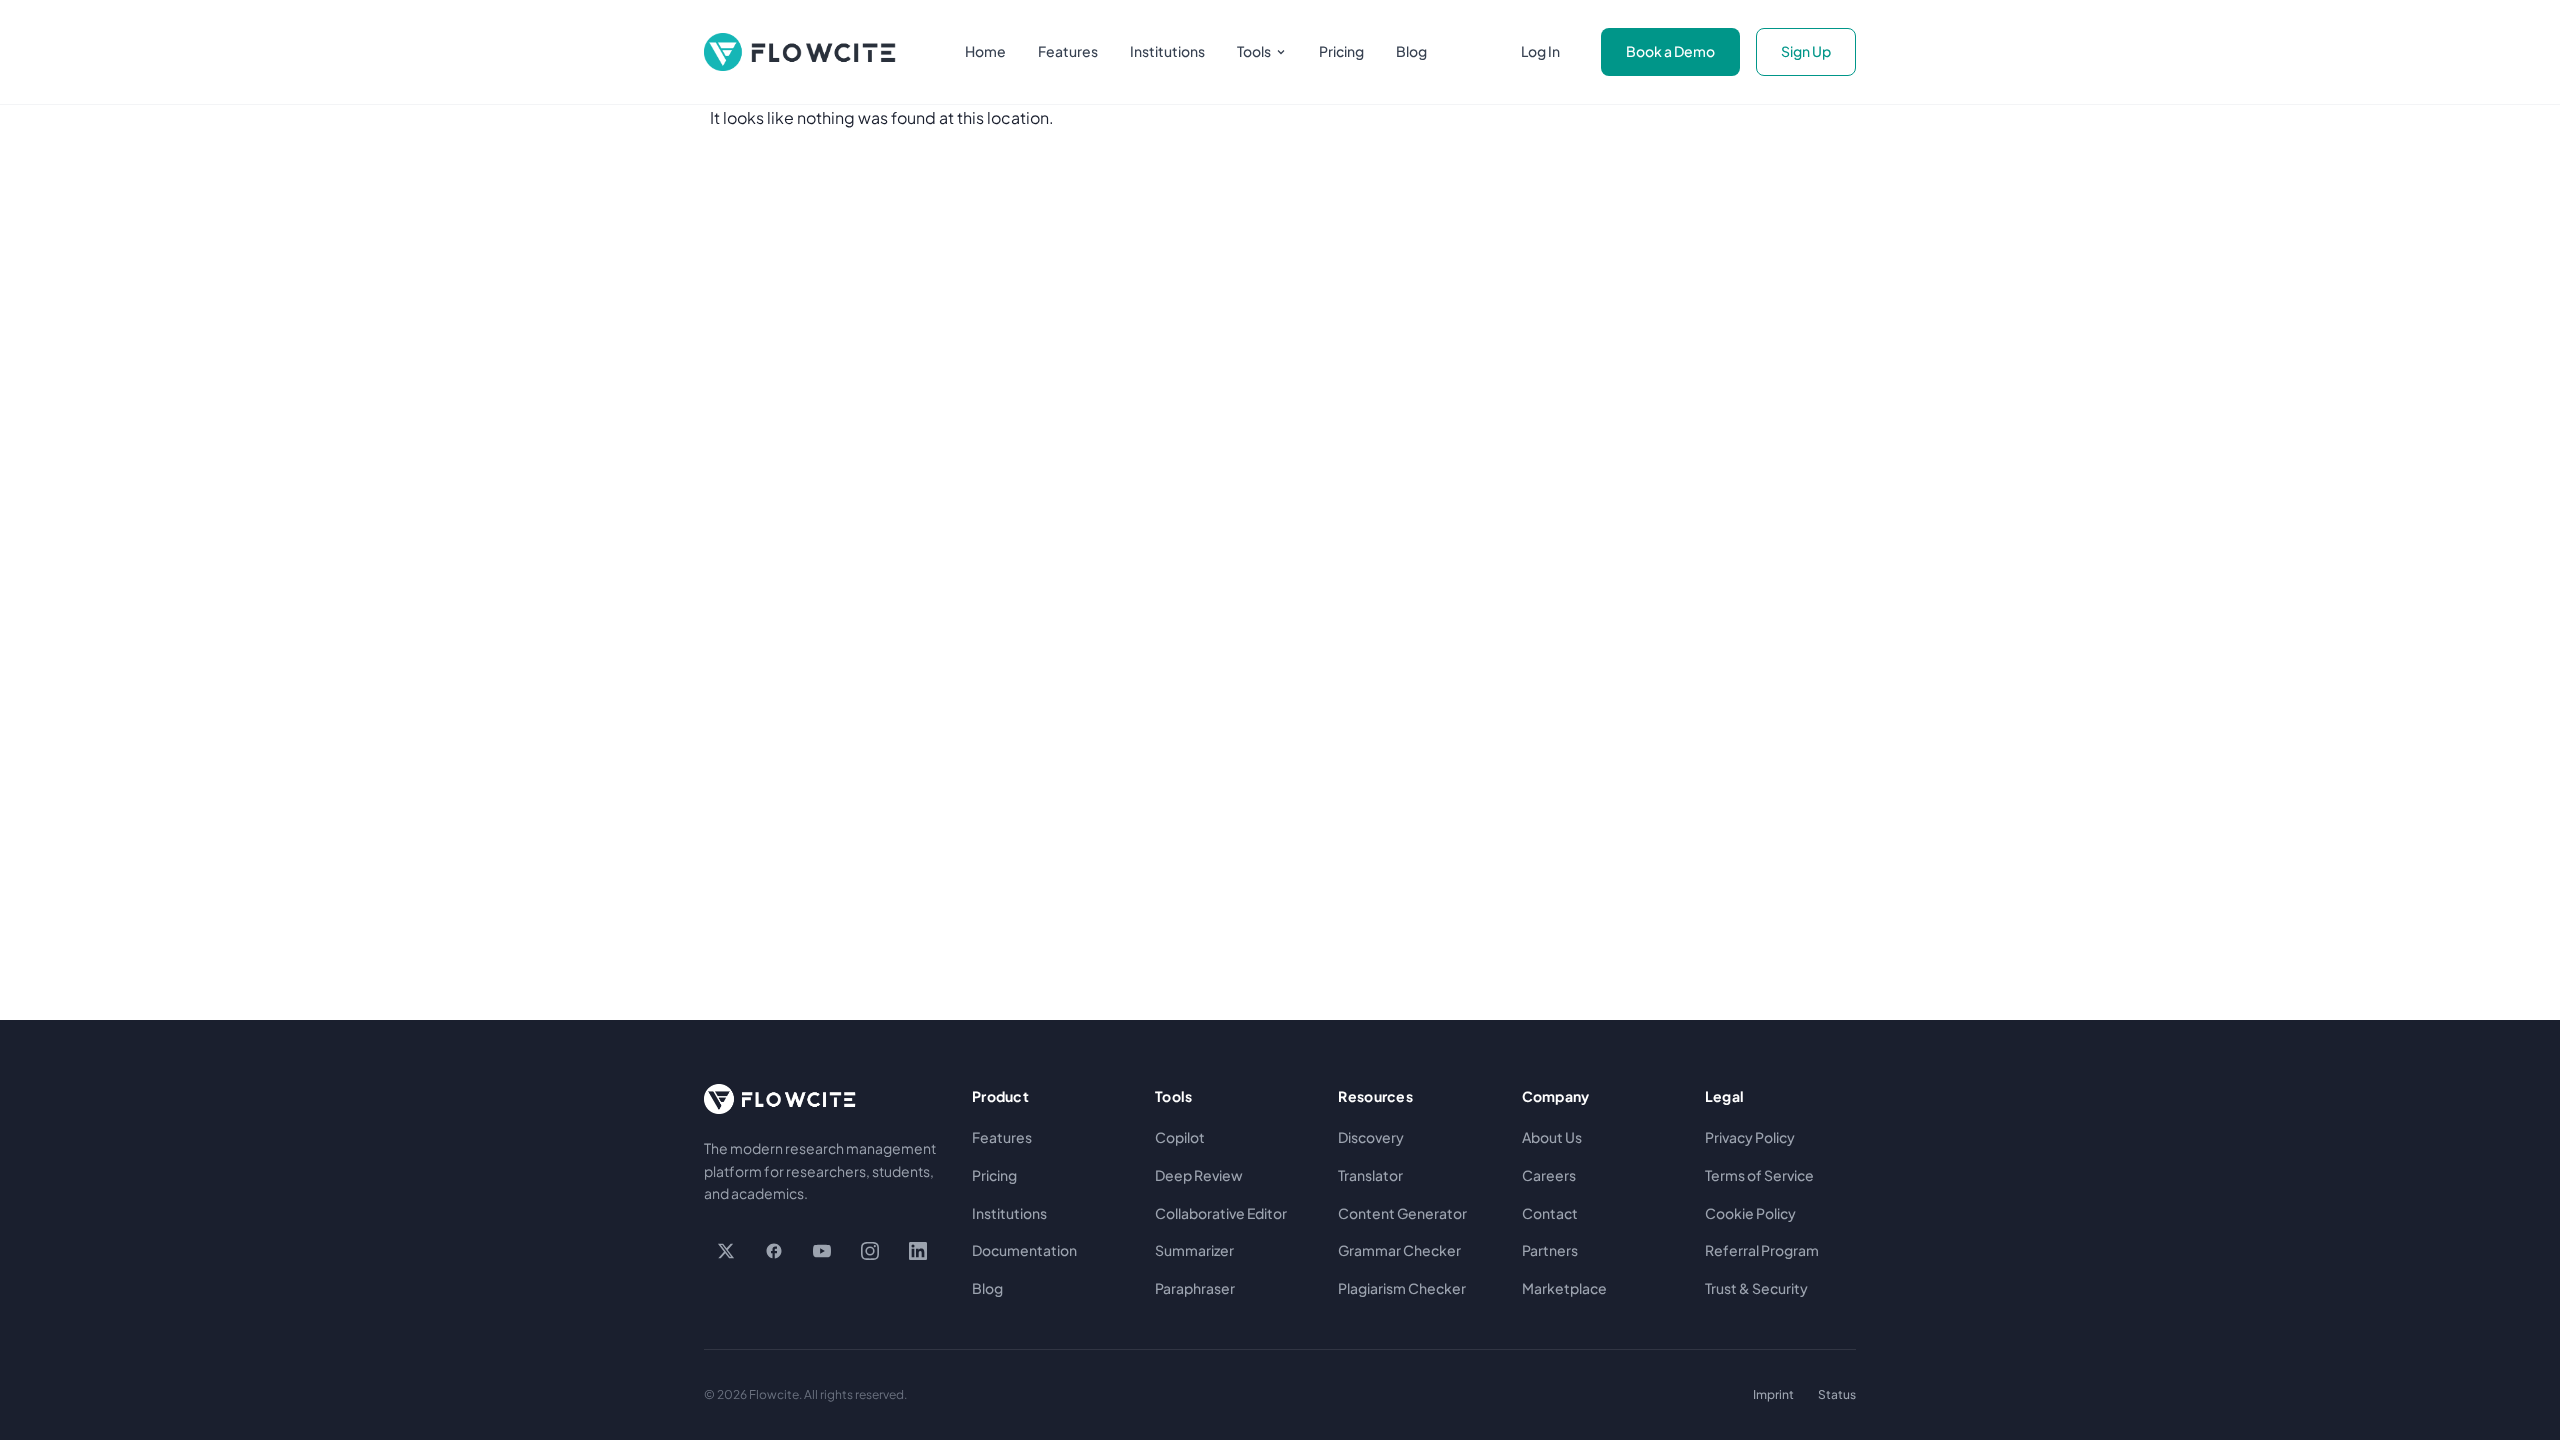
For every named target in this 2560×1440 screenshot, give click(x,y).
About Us (1552, 1137)
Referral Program (1762, 1250)
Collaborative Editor (1221, 1213)
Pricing (1341, 51)
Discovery (1371, 1137)
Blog (1411, 51)
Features (1068, 51)
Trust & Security (1756, 1288)
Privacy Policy (1750, 1137)
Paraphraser (1195, 1288)
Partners (1550, 1250)
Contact (1550, 1213)
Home (985, 51)
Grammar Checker (1399, 1250)
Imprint (1773, 1394)
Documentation (1024, 1250)
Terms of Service (1759, 1175)
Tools (1254, 51)
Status (1837, 1394)
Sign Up (1806, 51)
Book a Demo (1670, 51)
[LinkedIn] (918, 1251)
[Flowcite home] (800, 52)
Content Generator (1402, 1213)
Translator (1370, 1175)
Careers (1549, 1175)
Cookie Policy (1750, 1213)
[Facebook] (774, 1251)
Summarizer (1194, 1250)
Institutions (1167, 51)
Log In (1540, 51)
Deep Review (1199, 1175)
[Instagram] (870, 1251)
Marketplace (1564, 1288)
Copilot (1180, 1137)
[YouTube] (822, 1251)
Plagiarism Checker (1402, 1288)
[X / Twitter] (726, 1251)
